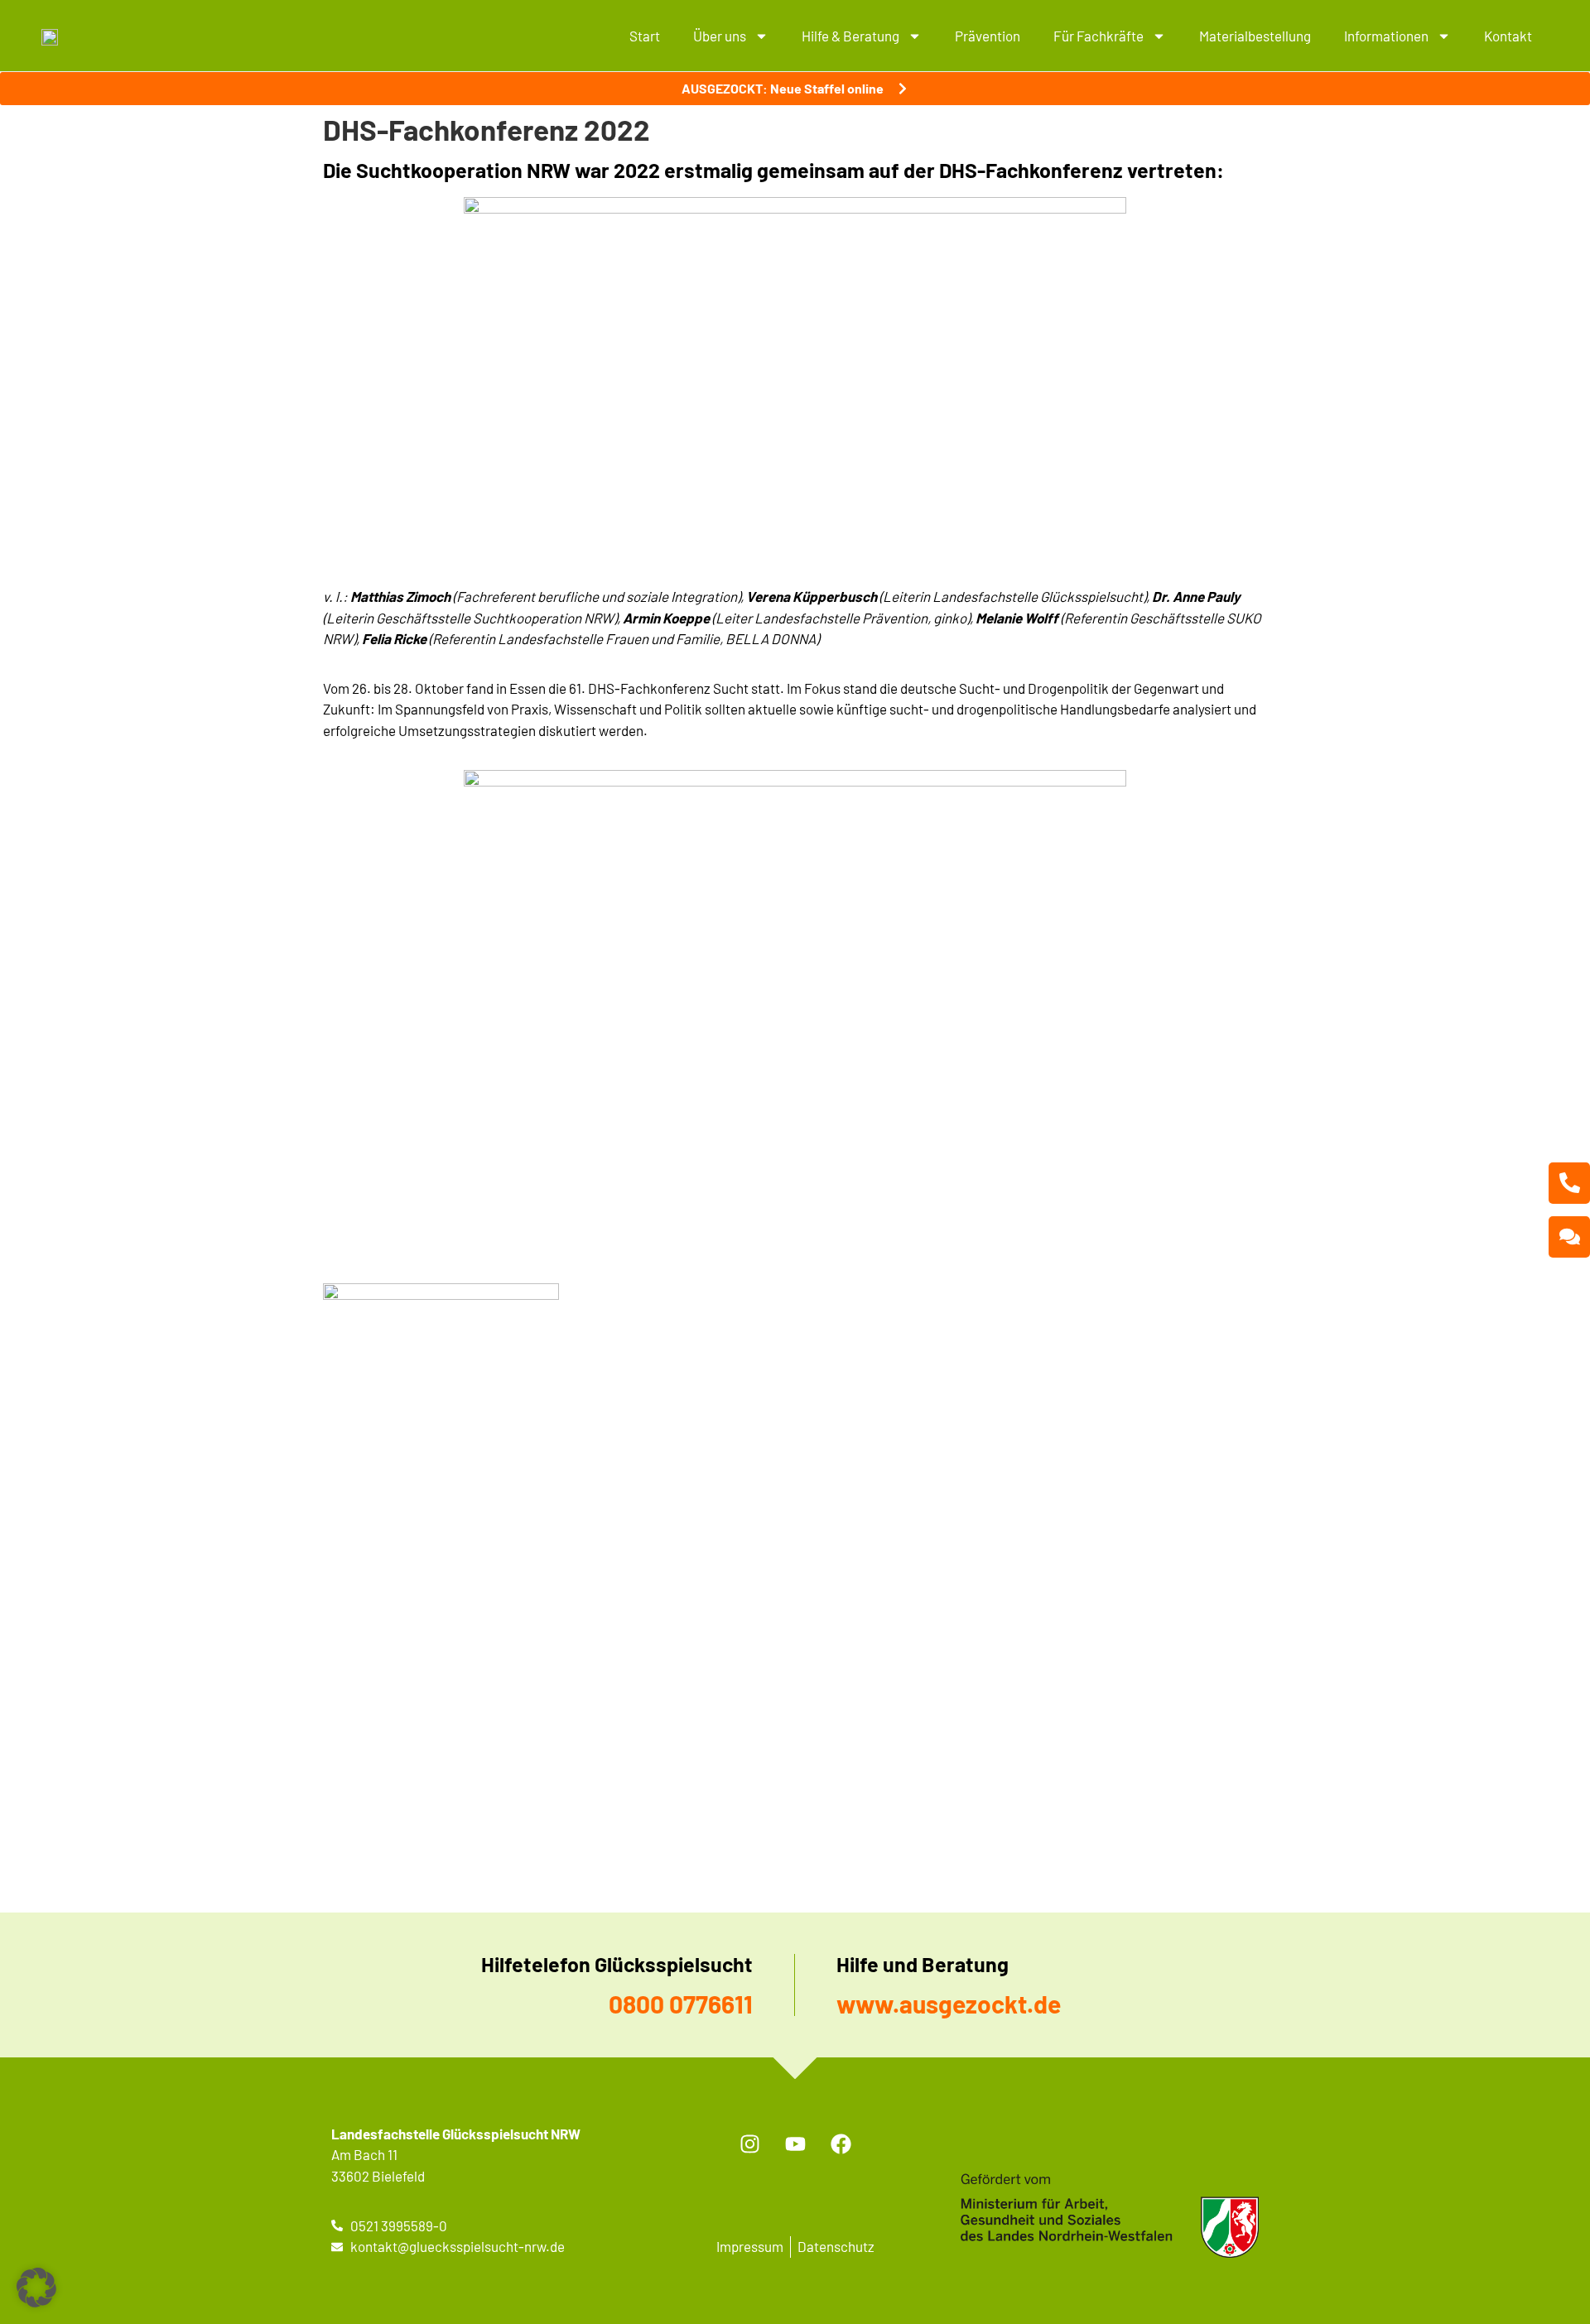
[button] (36, 2288)
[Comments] (1569, 1237)
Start (645, 36)
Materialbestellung (1255, 36)
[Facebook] (841, 2144)
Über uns (720, 36)
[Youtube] (795, 2144)
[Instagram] (749, 2144)
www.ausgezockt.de (949, 2004)
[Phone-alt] (1569, 1183)
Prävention (988, 36)
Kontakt (1508, 36)
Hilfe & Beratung (850, 36)
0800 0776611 (681, 2004)
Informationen (1386, 36)
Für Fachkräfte (1099, 36)
